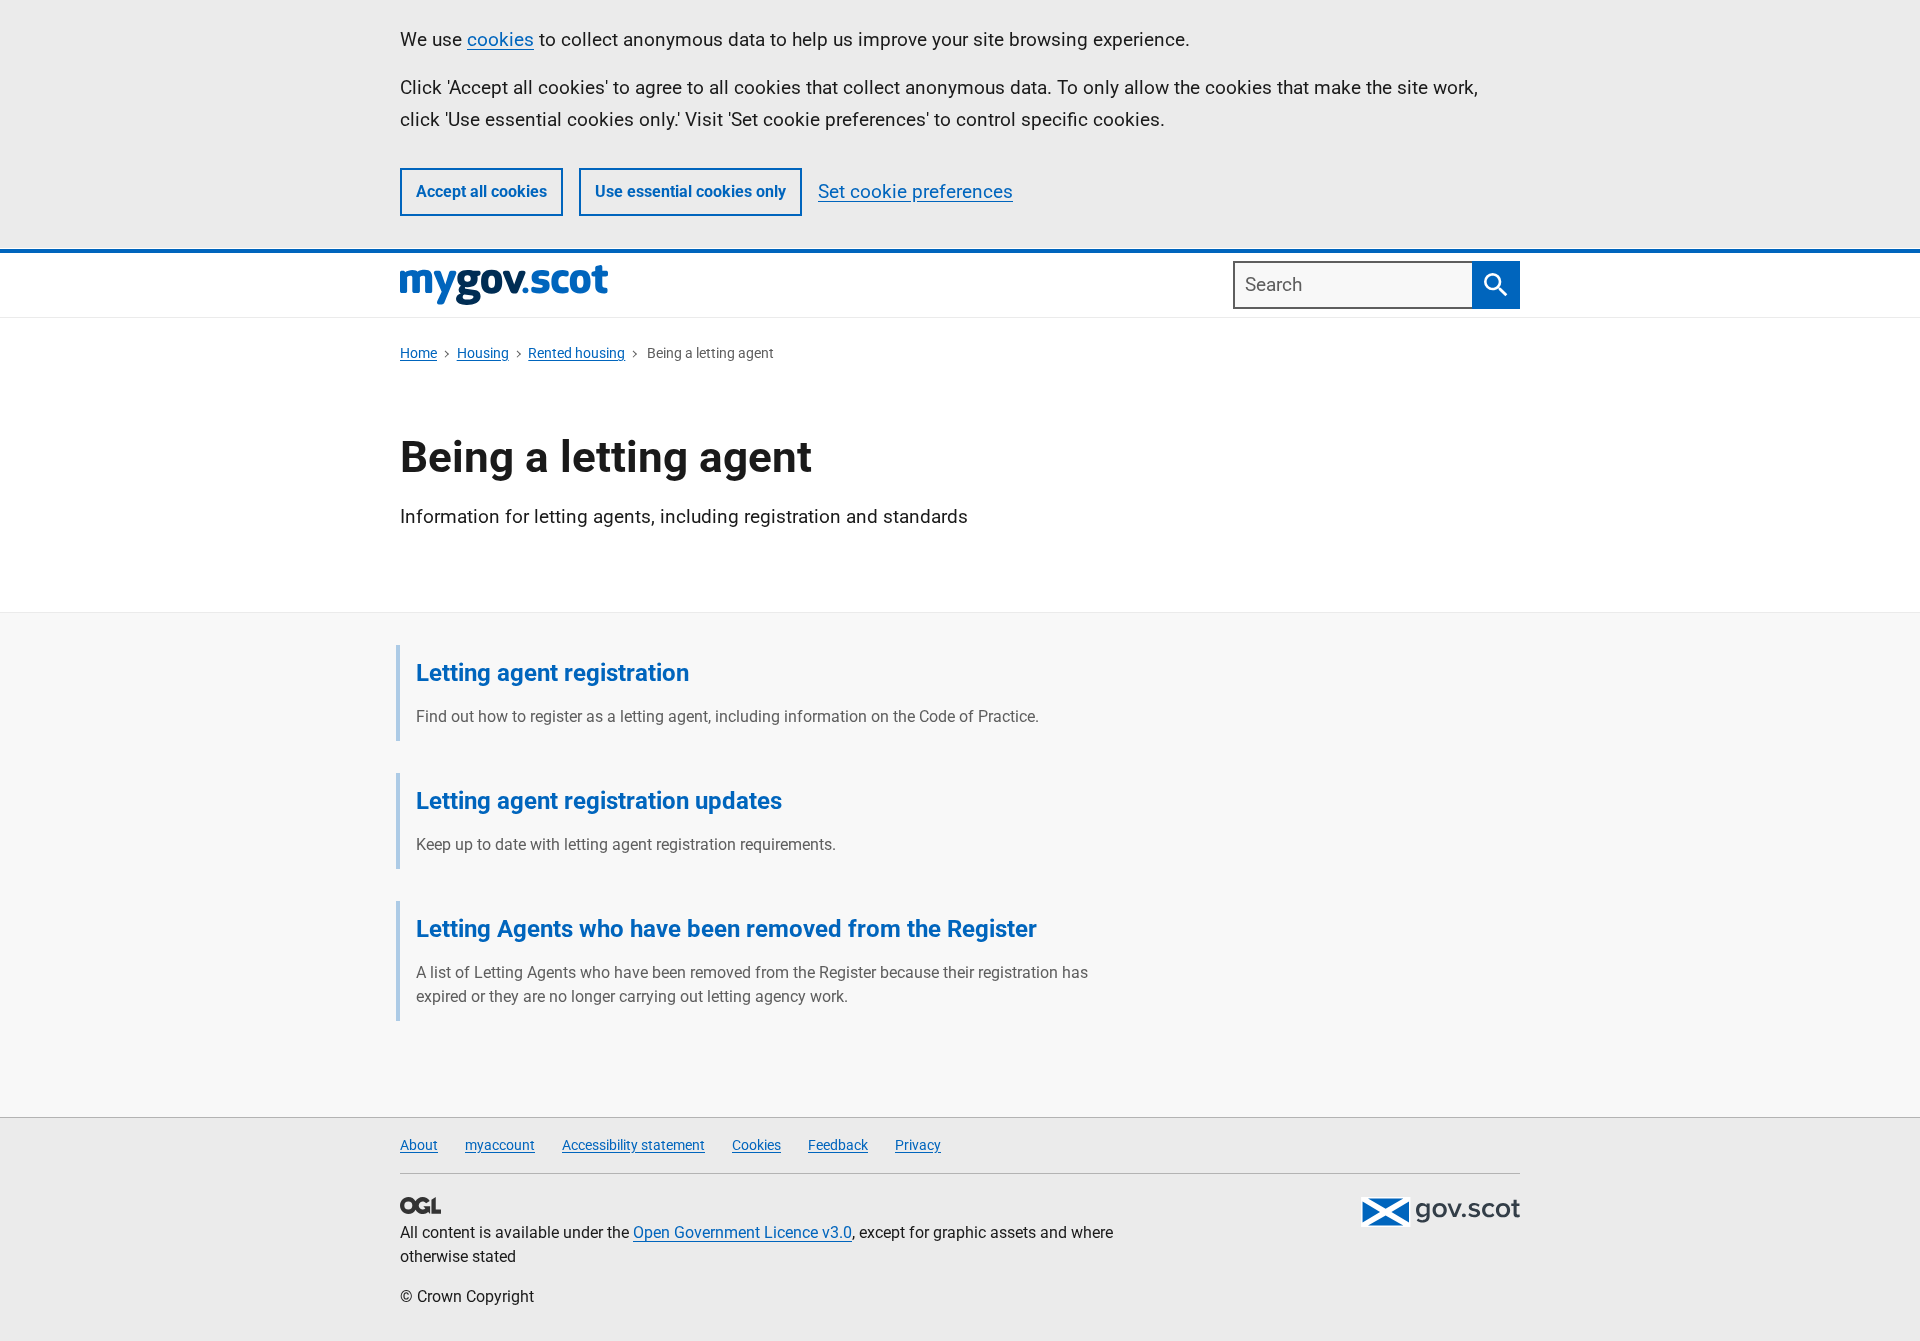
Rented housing (576, 353)
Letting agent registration (552, 673)
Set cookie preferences (915, 191)
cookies (500, 39)
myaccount (500, 1145)
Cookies (756, 1145)
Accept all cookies (481, 191)
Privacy (918, 1145)
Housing (483, 353)
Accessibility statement (633, 1145)
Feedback (838, 1145)
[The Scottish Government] (1440, 1212)
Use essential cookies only (690, 191)
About (419, 1145)
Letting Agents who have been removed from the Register (726, 929)
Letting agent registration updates (599, 801)
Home (418, 353)
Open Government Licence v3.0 (742, 1232)
